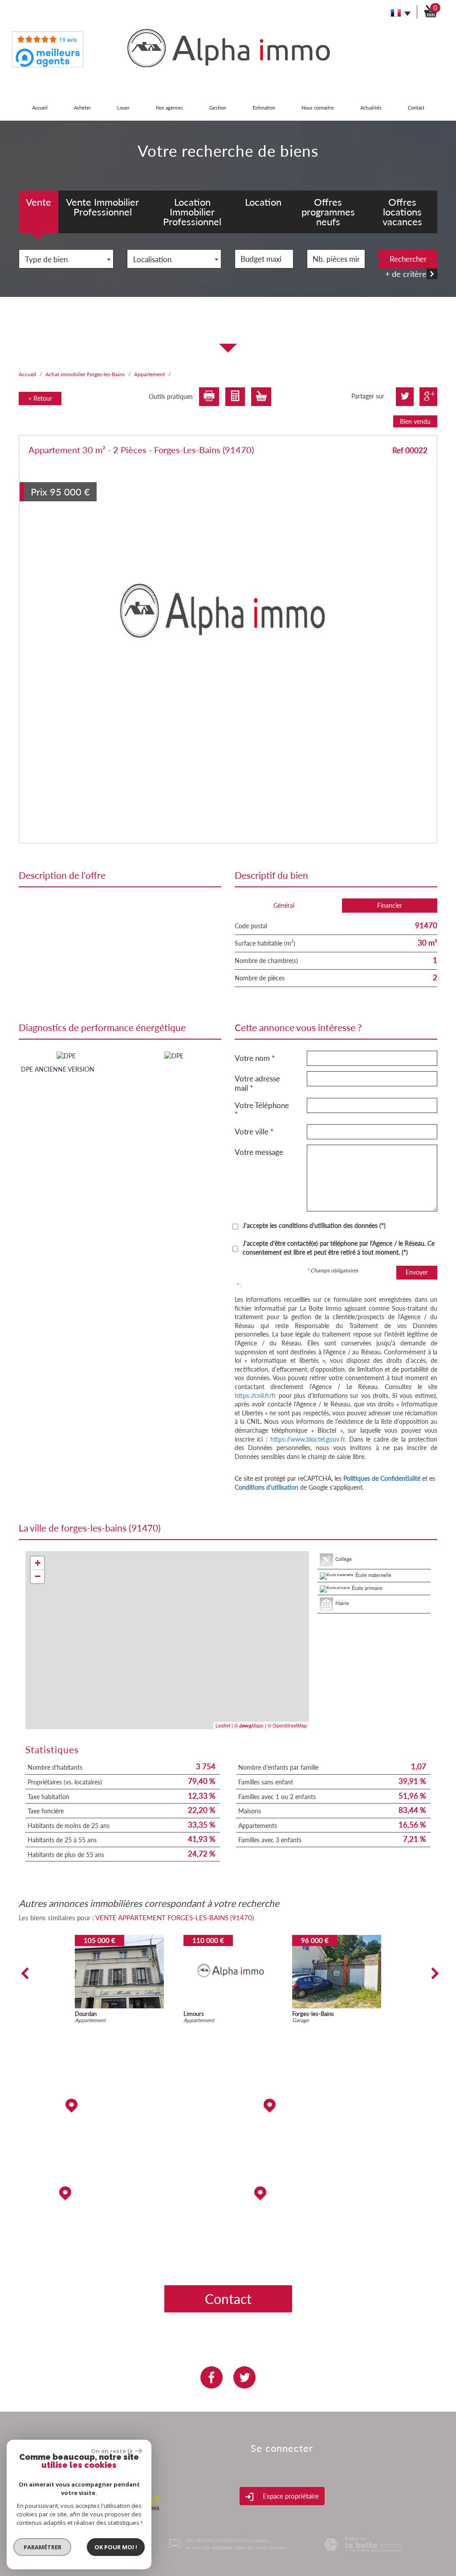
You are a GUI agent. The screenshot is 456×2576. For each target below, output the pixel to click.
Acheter (82, 108)
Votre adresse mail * (257, 1083)
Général (284, 905)
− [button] (38, 1576)
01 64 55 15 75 (336, 2166)
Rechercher (408, 259)
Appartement (149, 374)
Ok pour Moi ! (116, 2547)
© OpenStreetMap (287, 1725)
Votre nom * (255, 1058)
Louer (123, 108)
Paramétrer (43, 2547)
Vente (39, 202)
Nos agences (169, 108)
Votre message (259, 1152)
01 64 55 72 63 (120, 2254)
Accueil (40, 108)
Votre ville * (254, 1132)
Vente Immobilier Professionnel (102, 207)
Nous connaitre (318, 108)
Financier (390, 905)
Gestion (218, 108)
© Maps (249, 1725)
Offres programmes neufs (328, 212)
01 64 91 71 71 (120, 2139)
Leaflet (223, 1725)
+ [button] (38, 1563)
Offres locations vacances (402, 212)
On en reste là (112, 2451)
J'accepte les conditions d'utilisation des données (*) (314, 1225)
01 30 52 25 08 (336, 2227)
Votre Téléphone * (262, 1110)
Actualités (371, 108)
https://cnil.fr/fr (255, 1396)
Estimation (264, 108)
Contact (416, 108)
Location (263, 202)
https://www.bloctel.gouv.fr (307, 1439)
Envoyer (417, 1272)
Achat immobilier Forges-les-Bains (85, 374)
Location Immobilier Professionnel (192, 212)
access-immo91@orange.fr (336, 2139)
